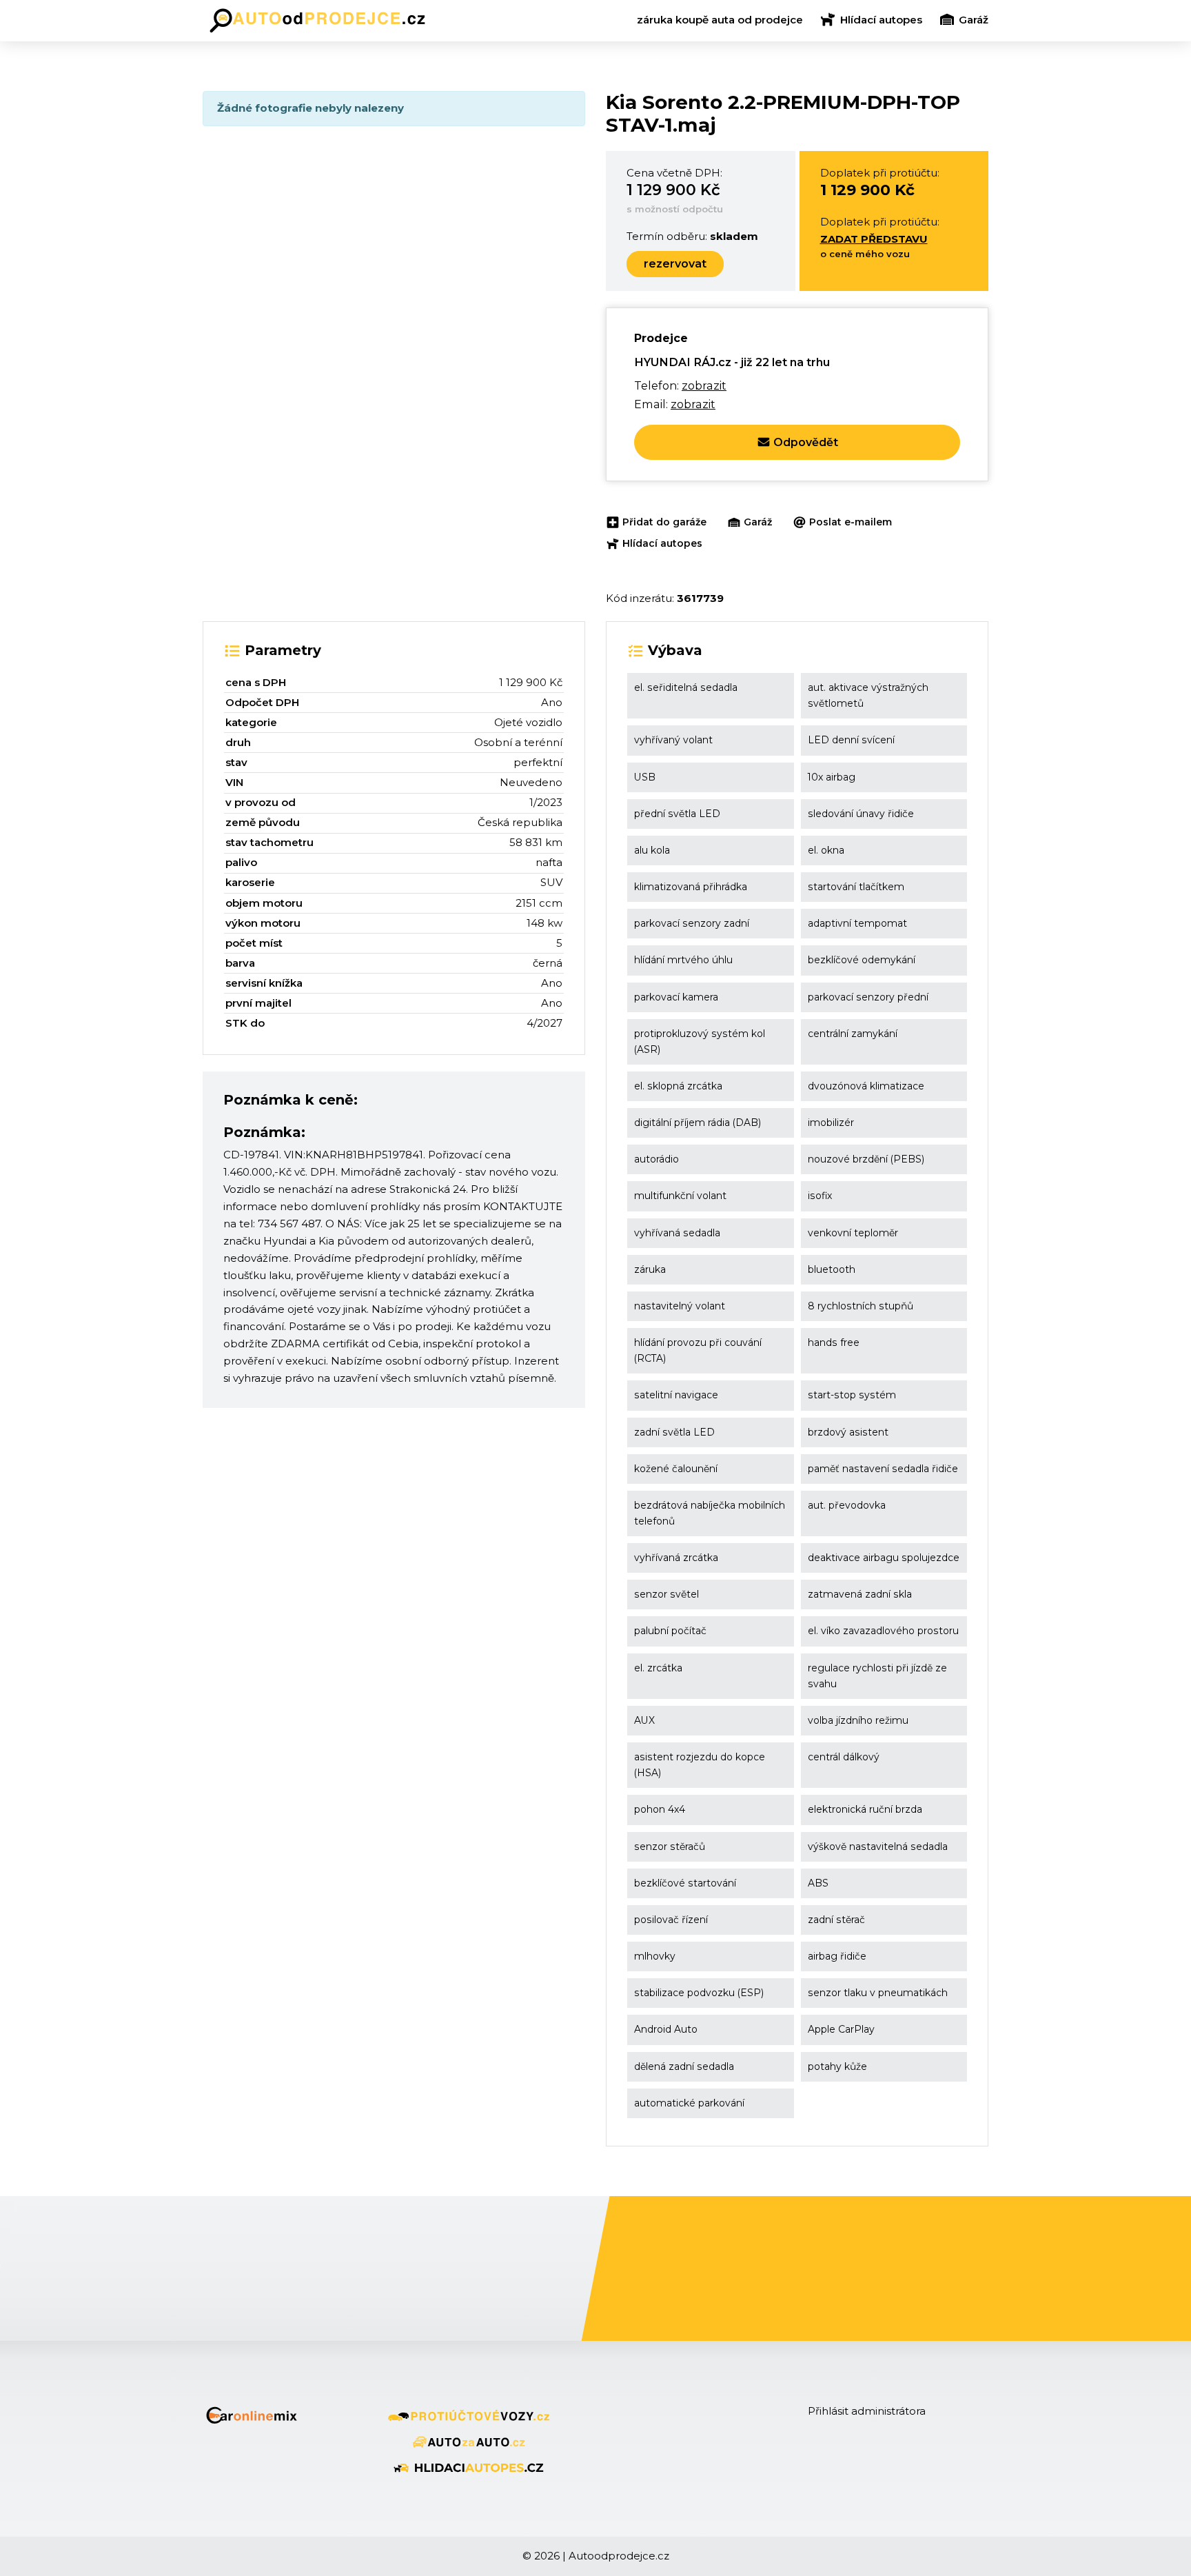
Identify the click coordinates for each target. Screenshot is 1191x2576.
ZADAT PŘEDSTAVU (874, 239)
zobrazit (704, 385)
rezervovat (675, 264)
